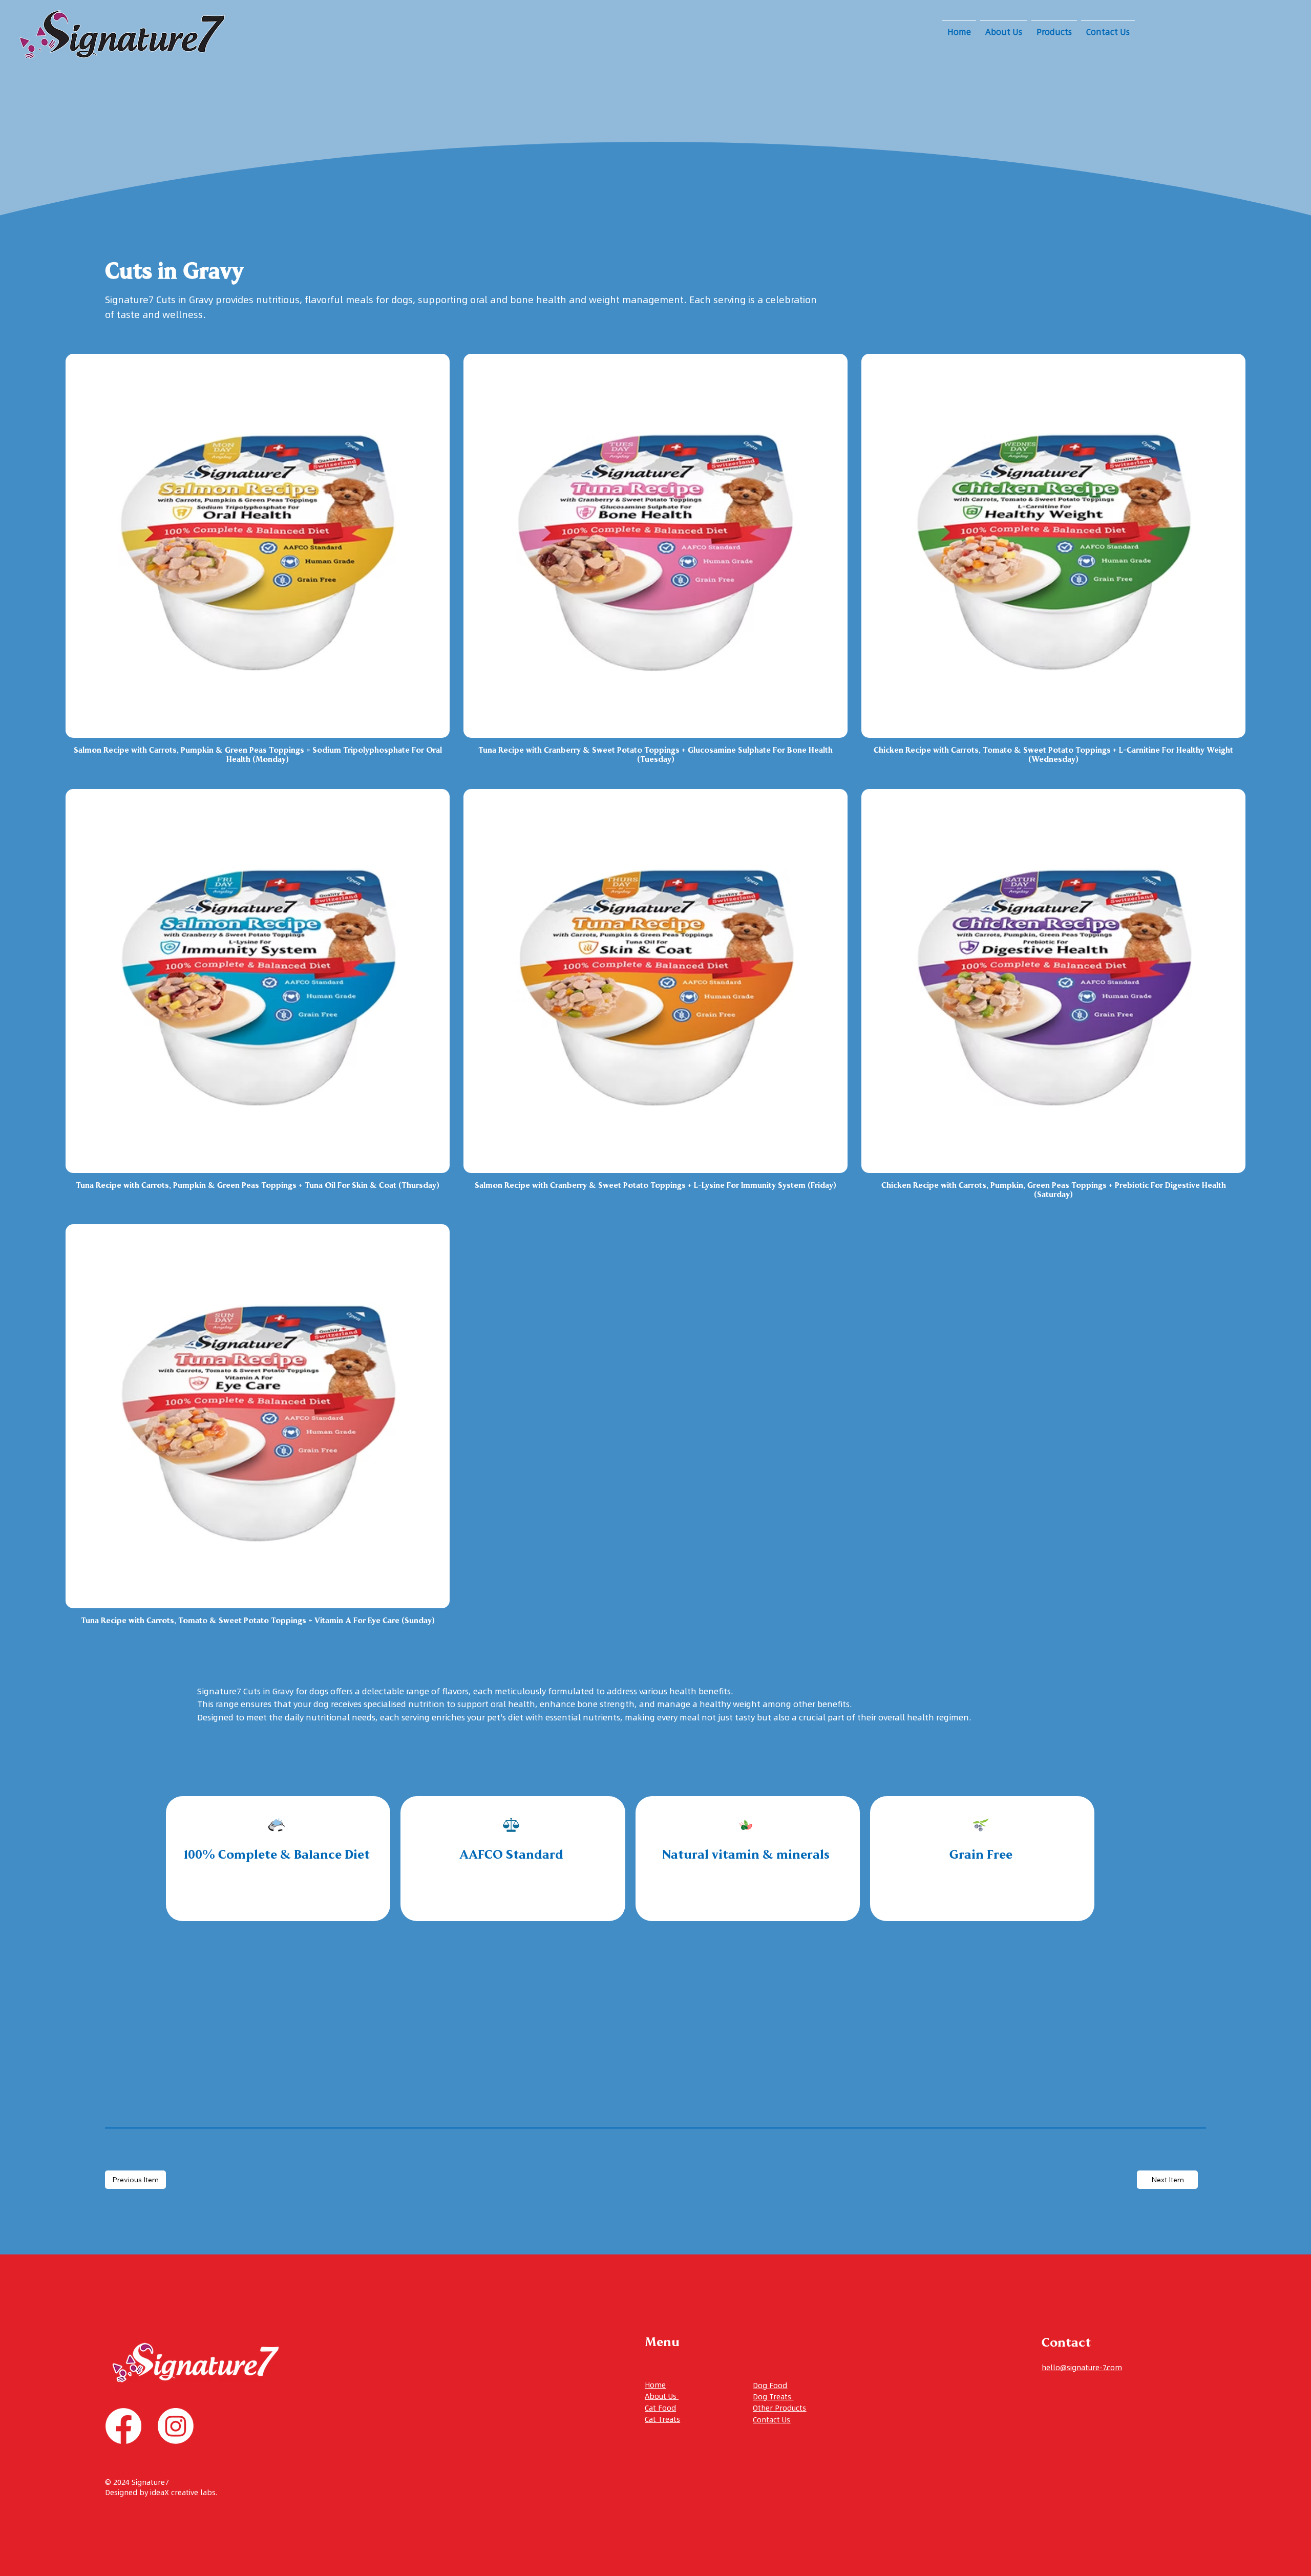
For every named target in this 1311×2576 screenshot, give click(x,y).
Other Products (779, 2408)
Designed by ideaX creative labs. (161, 2493)
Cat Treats (662, 2419)
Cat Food (660, 2408)
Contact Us (771, 2420)
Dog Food (770, 2386)
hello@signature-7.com (1082, 2368)
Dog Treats (773, 2397)
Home (655, 2385)
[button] (1054, 31)
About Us (662, 2396)
